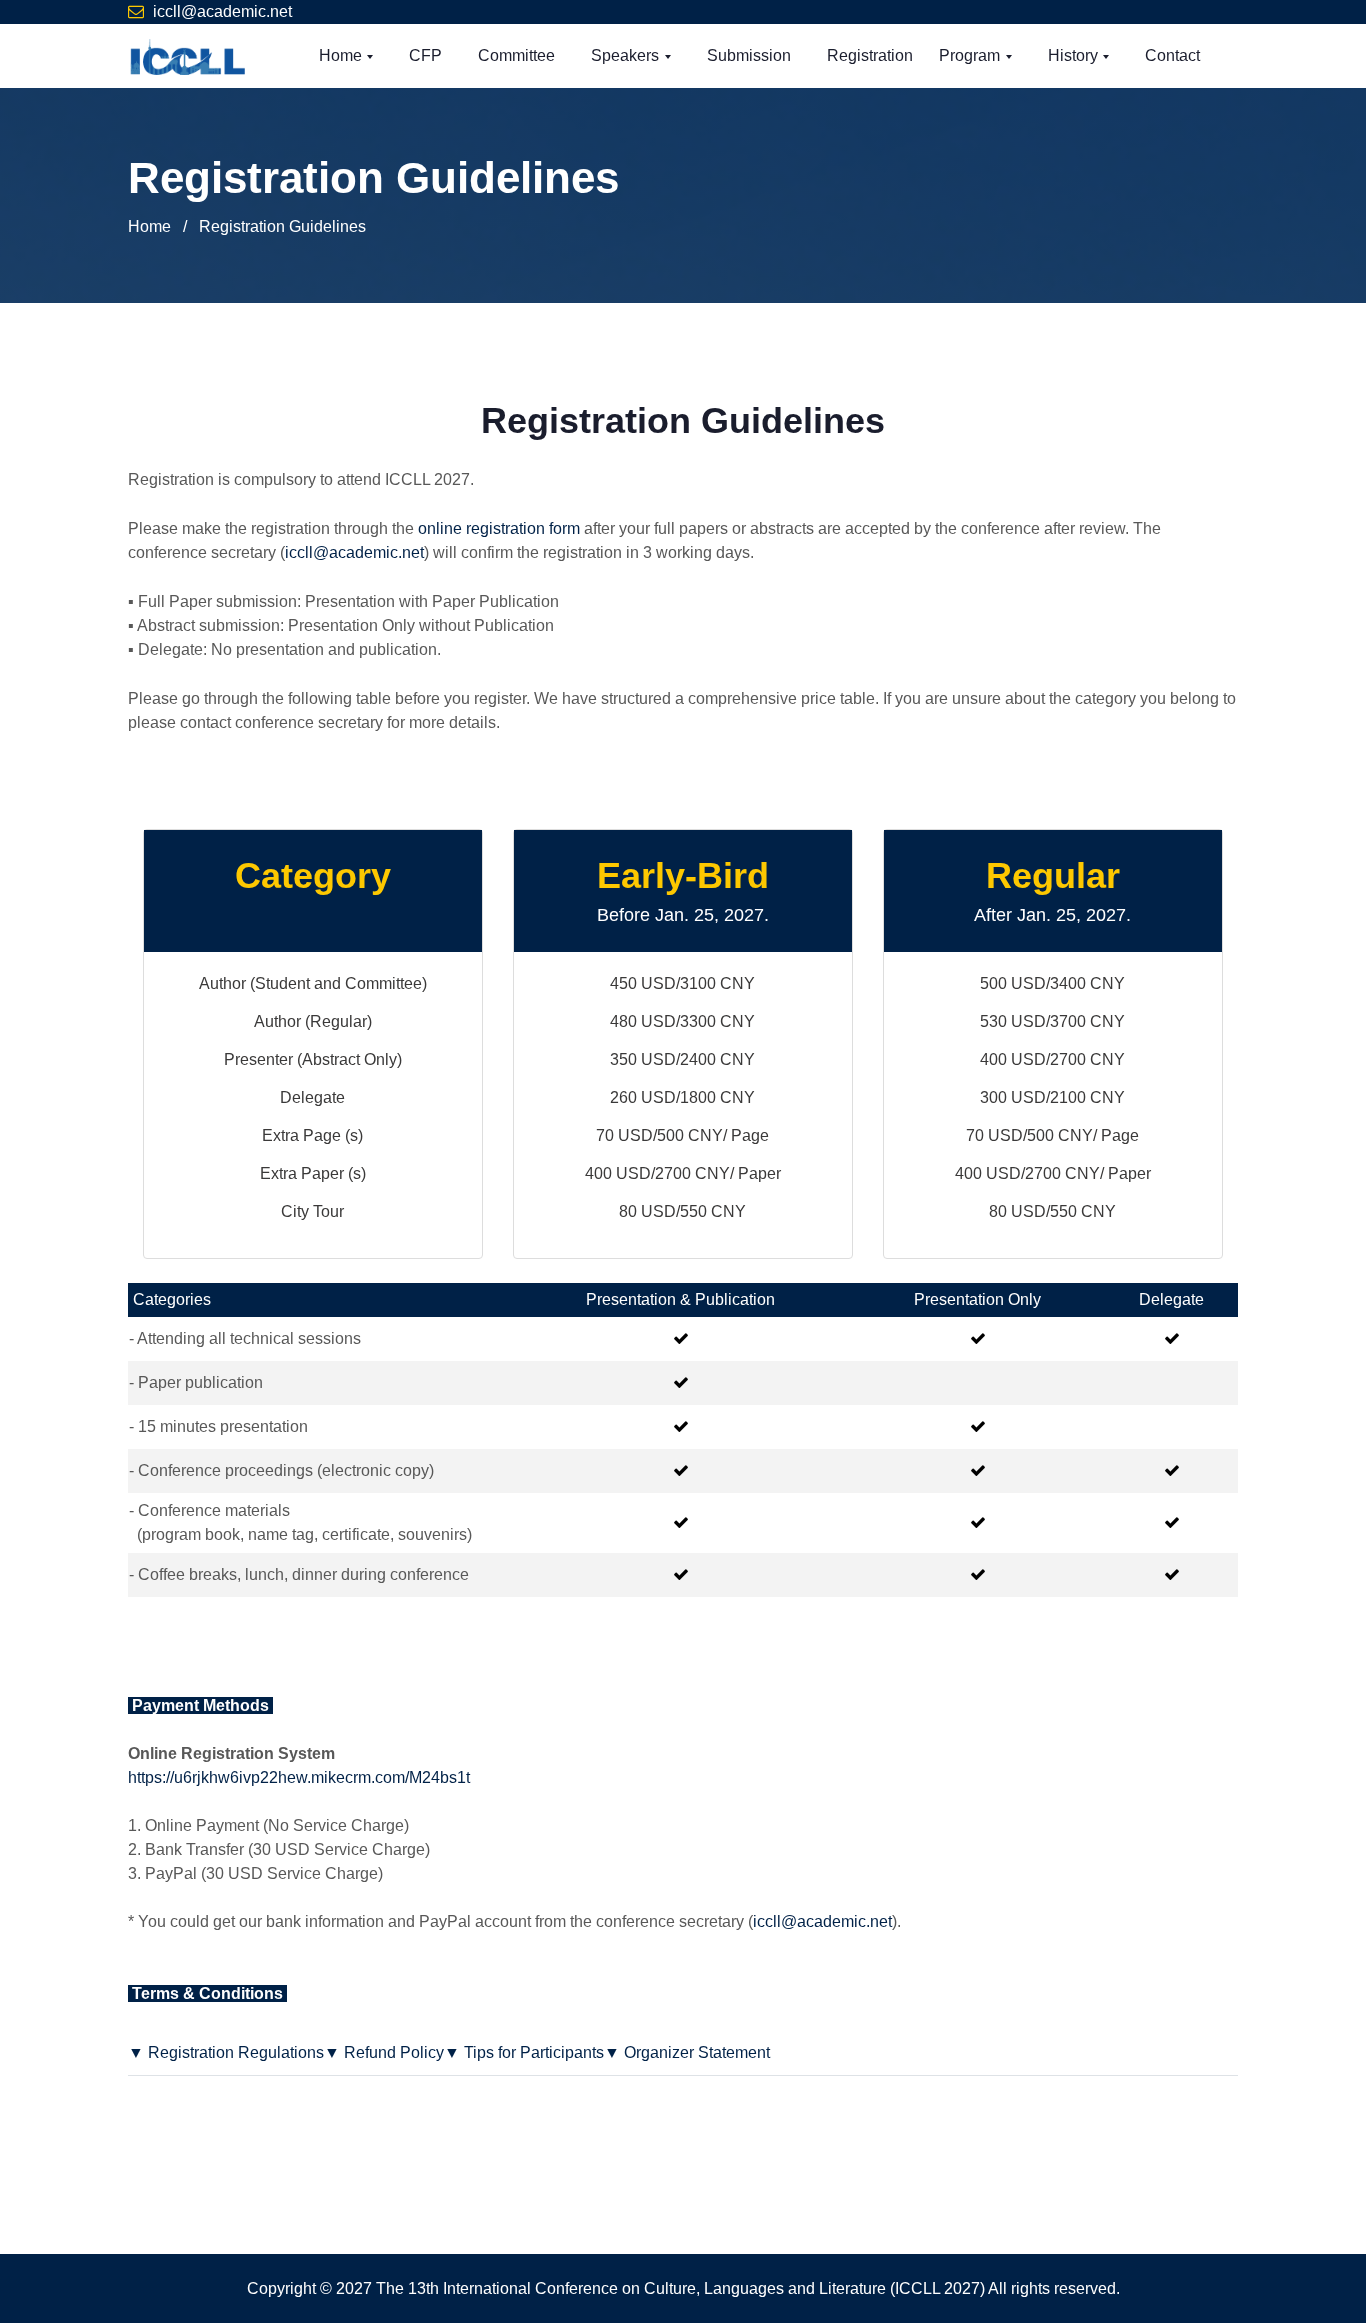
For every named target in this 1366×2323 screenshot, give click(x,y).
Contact (1172, 55)
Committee (516, 55)
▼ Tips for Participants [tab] (524, 2052)
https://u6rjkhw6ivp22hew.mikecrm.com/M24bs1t (299, 1777)
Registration (870, 55)
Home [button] (342, 55)
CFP (425, 55)
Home (149, 226)
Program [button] (971, 55)
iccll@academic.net (222, 11)
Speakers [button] (627, 55)
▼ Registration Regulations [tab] (226, 2052)
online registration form (499, 528)
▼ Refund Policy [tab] (384, 2052)
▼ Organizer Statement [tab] (687, 2052)
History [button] (1075, 55)
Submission (749, 55)
